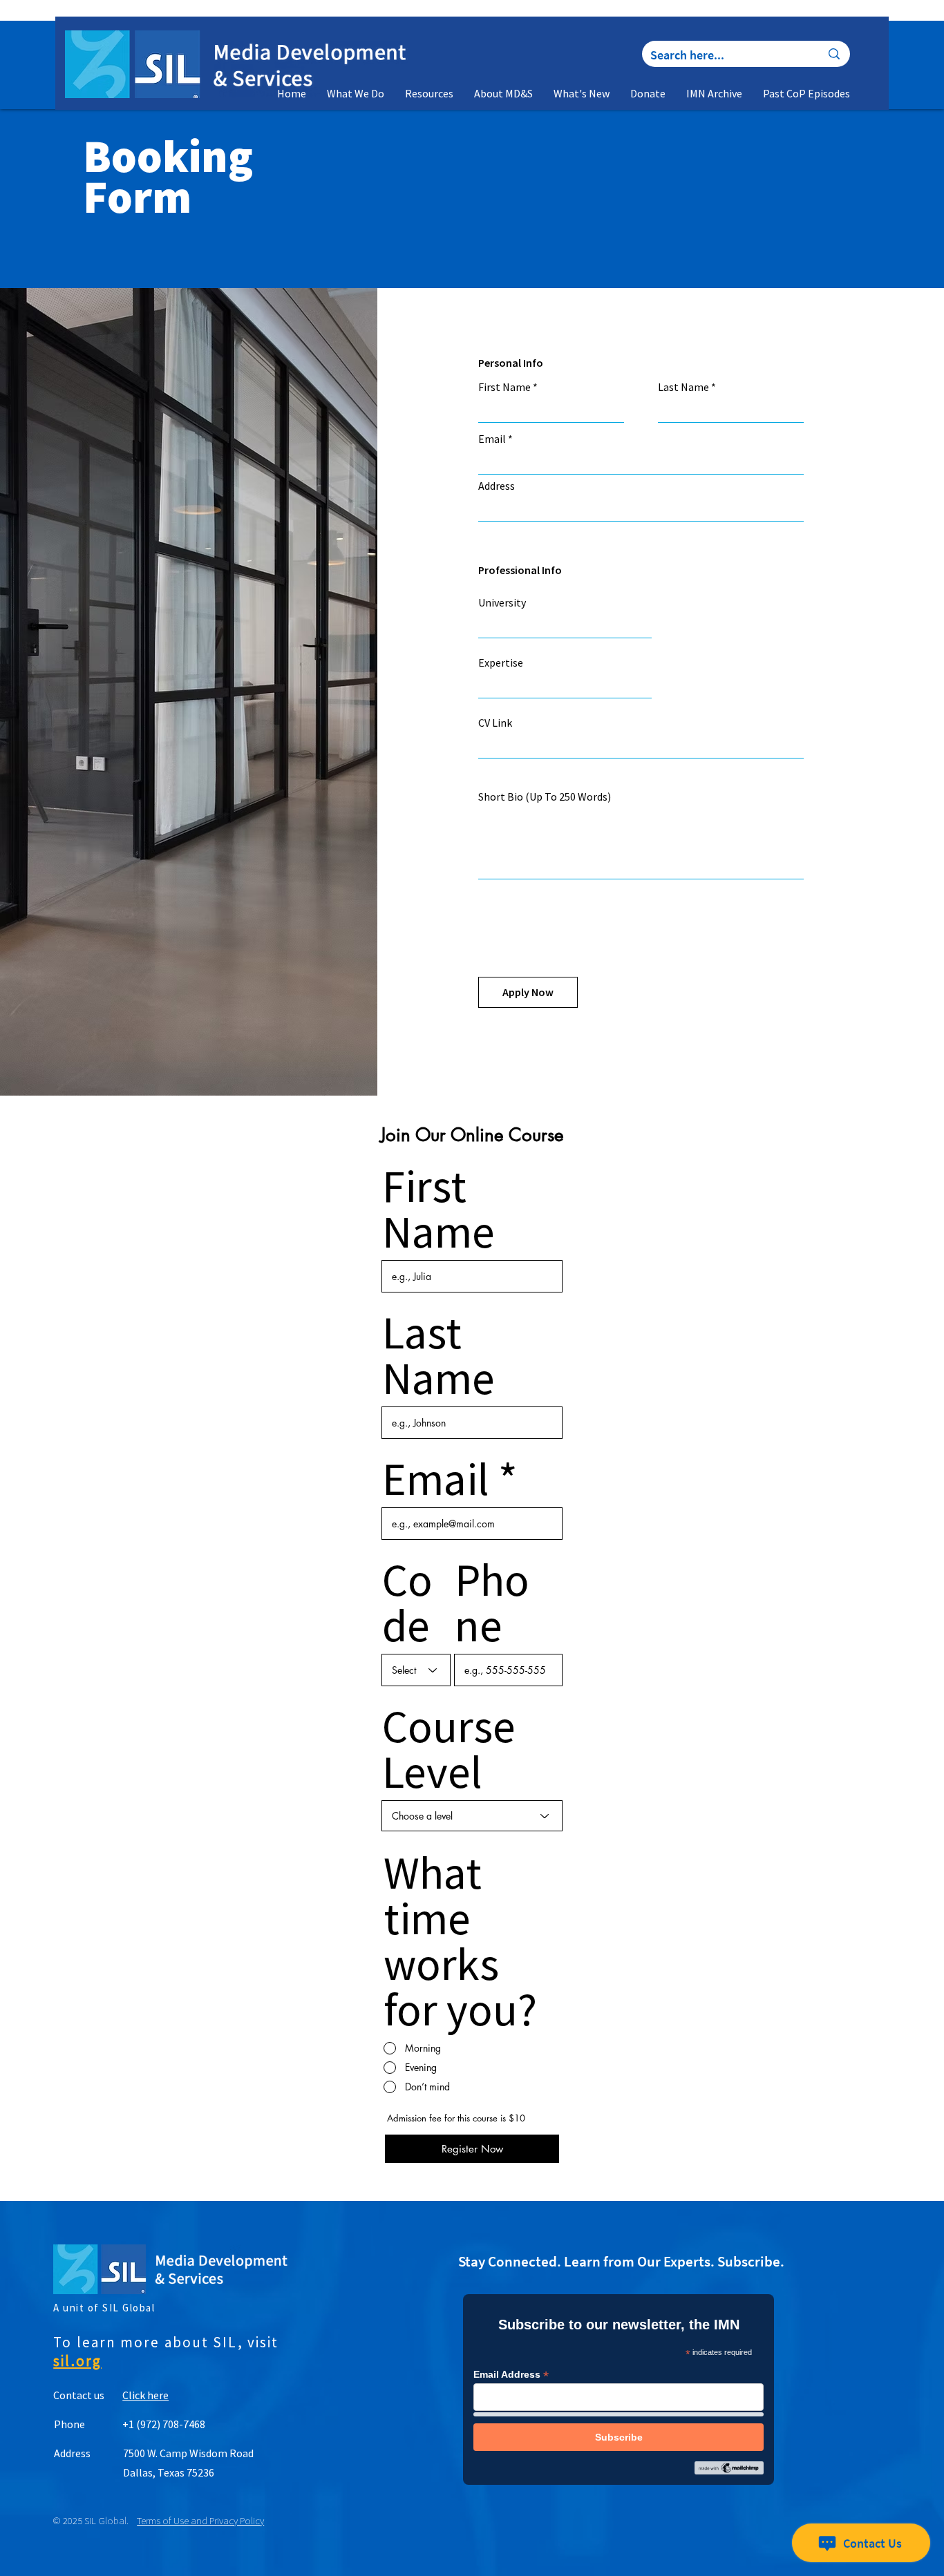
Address (497, 486)
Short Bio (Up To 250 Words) (545, 796)
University (502, 602)
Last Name (683, 387)
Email (492, 439)
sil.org (77, 2361)
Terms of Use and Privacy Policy (200, 2520)
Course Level (449, 1749)
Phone (492, 1603)
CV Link (495, 723)
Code (407, 1603)
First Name (504, 387)
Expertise (501, 662)
